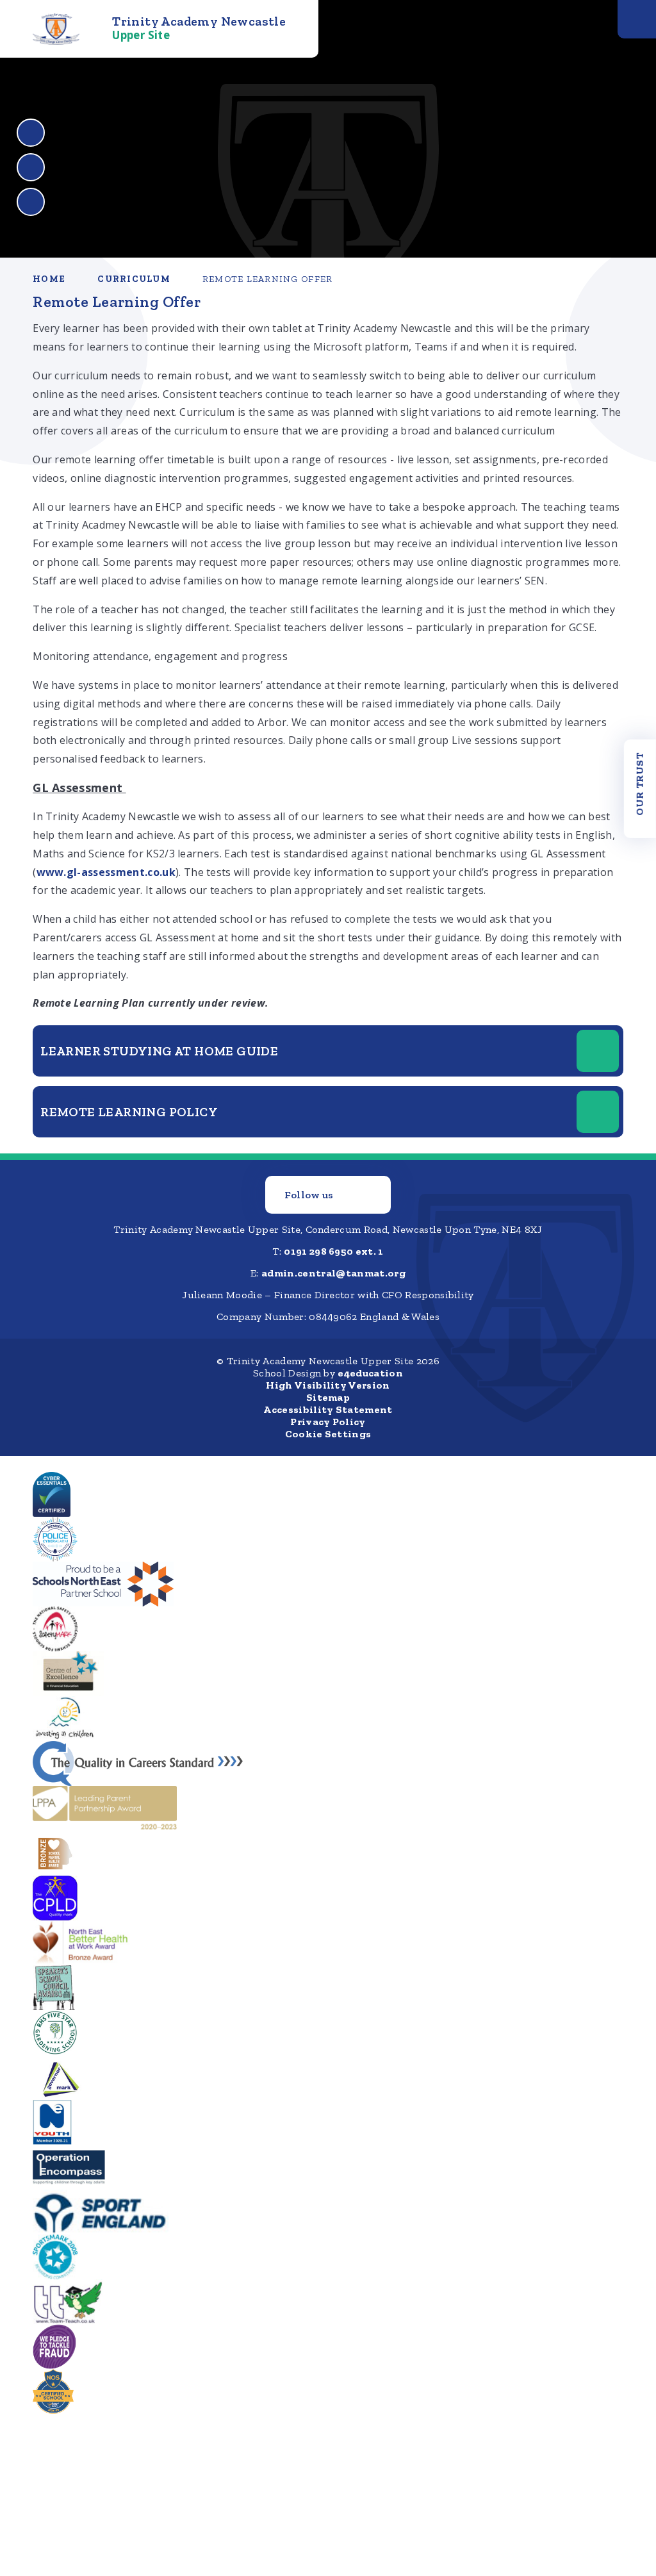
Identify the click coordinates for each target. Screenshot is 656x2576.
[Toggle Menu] (637, 19)
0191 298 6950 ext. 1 (333, 1251)
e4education (370, 1373)
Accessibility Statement (328, 1409)
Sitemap (328, 1397)
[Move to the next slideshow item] (31, 167)
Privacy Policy (328, 1422)
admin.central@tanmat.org (333, 1273)
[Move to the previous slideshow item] (31, 133)
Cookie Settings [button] (328, 1434)
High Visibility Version (328, 1385)
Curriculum (134, 279)
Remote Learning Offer (267, 279)
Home (49, 279)
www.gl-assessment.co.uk (106, 872)
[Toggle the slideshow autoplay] (31, 202)
